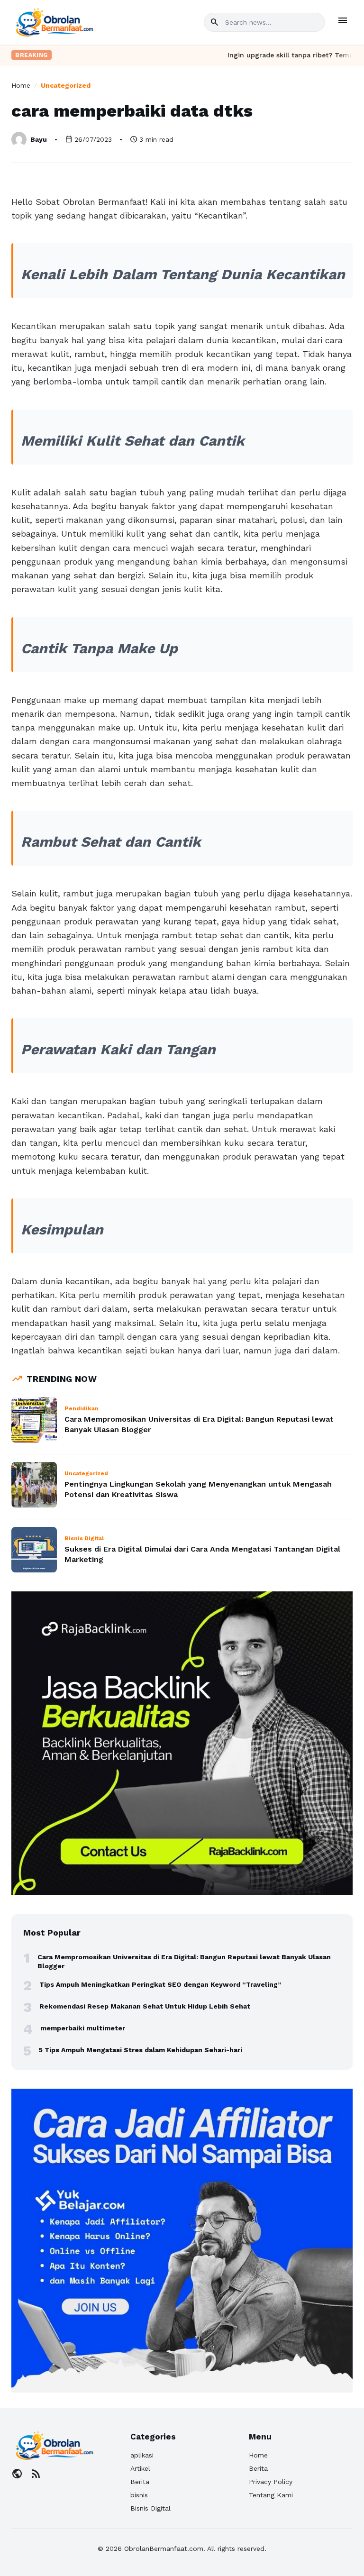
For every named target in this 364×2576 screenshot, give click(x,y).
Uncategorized (66, 85)
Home (21, 85)
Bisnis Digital (150, 2508)
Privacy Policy (271, 2482)
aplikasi (142, 2455)
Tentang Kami (271, 2495)
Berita (140, 2482)
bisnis (139, 2495)
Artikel (140, 2468)
